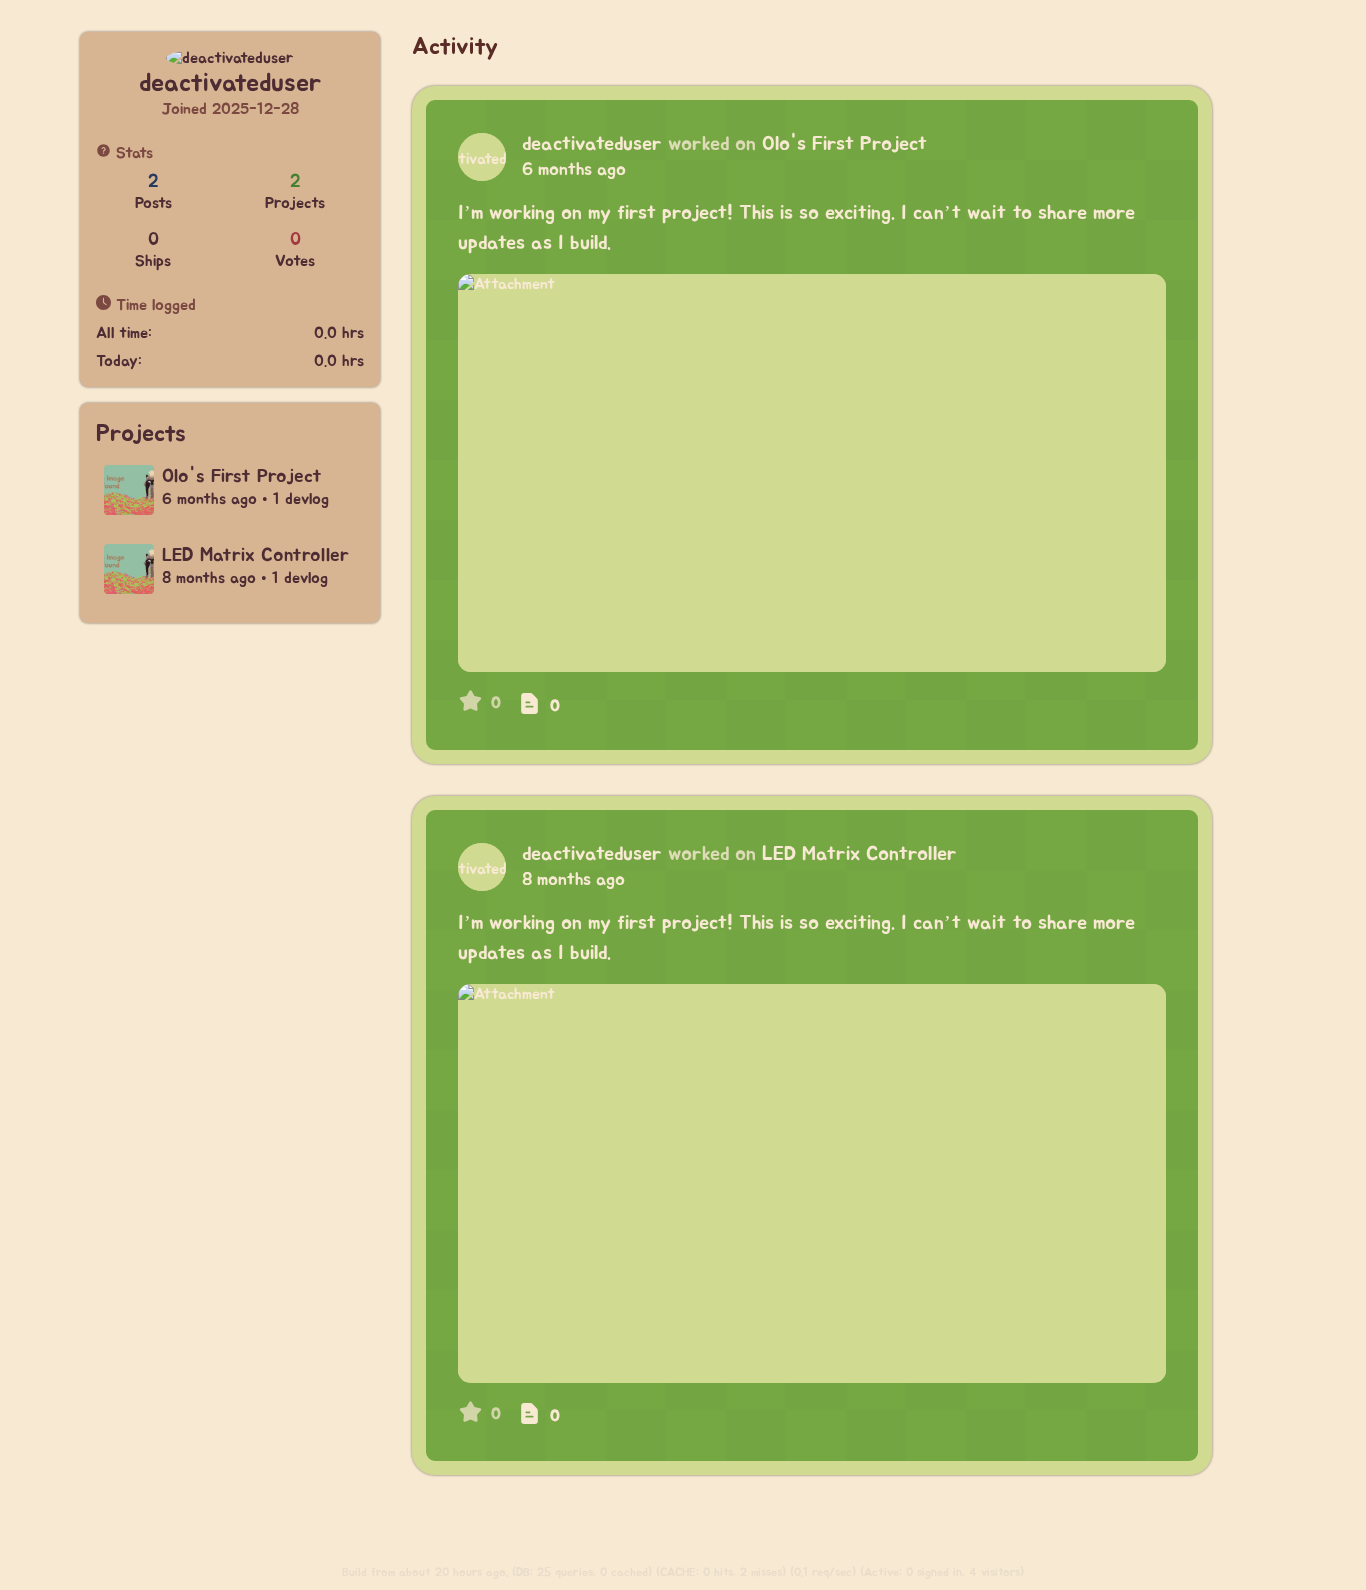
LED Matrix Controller (859, 854)
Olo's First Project (844, 144)
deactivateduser (592, 144)
